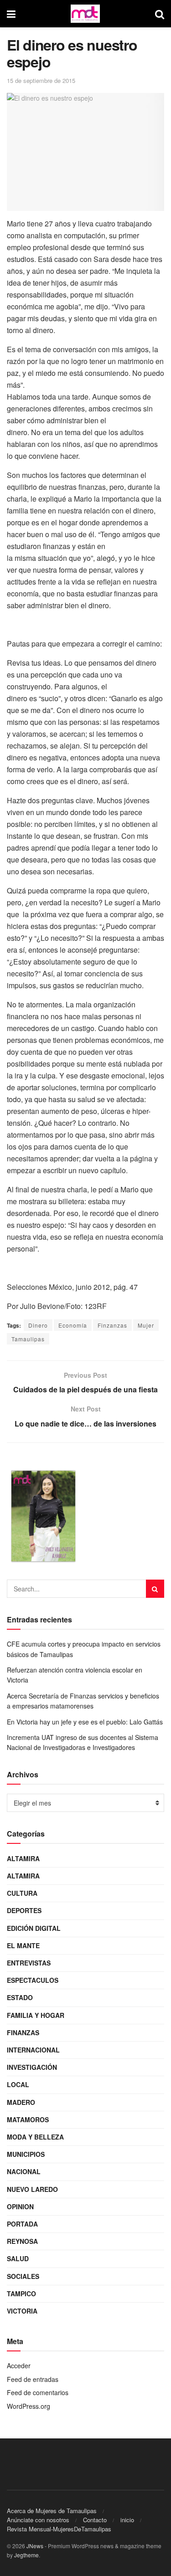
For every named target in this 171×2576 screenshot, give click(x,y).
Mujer (146, 1325)
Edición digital (34, 1928)
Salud (18, 2258)
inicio (127, 2520)
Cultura (22, 1893)
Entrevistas (29, 1963)
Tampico (21, 2294)
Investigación (32, 2067)
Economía (73, 1325)
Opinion (20, 2207)
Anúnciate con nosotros (38, 2520)
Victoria (22, 2311)
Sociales (23, 2276)
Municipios (26, 2154)
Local (18, 2084)
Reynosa (22, 2241)
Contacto (95, 2520)
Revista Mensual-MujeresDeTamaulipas (59, 2529)
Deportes (24, 1910)
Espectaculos (33, 1980)
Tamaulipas (28, 1339)
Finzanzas (112, 1325)
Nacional (24, 2171)
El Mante (23, 1945)
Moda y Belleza (35, 2137)
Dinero (38, 1325)
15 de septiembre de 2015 (41, 80)
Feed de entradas (33, 2379)
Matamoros (28, 2119)
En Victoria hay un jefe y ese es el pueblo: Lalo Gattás (85, 1722)
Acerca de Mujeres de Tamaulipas (52, 2511)
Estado (20, 1997)
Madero (21, 2102)
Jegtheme (26, 2555)
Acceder (19, 2366)
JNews (35, 2546)
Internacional (33, 2050)
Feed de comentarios (38, 2392)
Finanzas (23, 2032)
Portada (22, 2224)
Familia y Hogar (36, 2015)
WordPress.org (28, 2406)
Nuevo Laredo (32, 2189)
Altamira (23, 1858)
